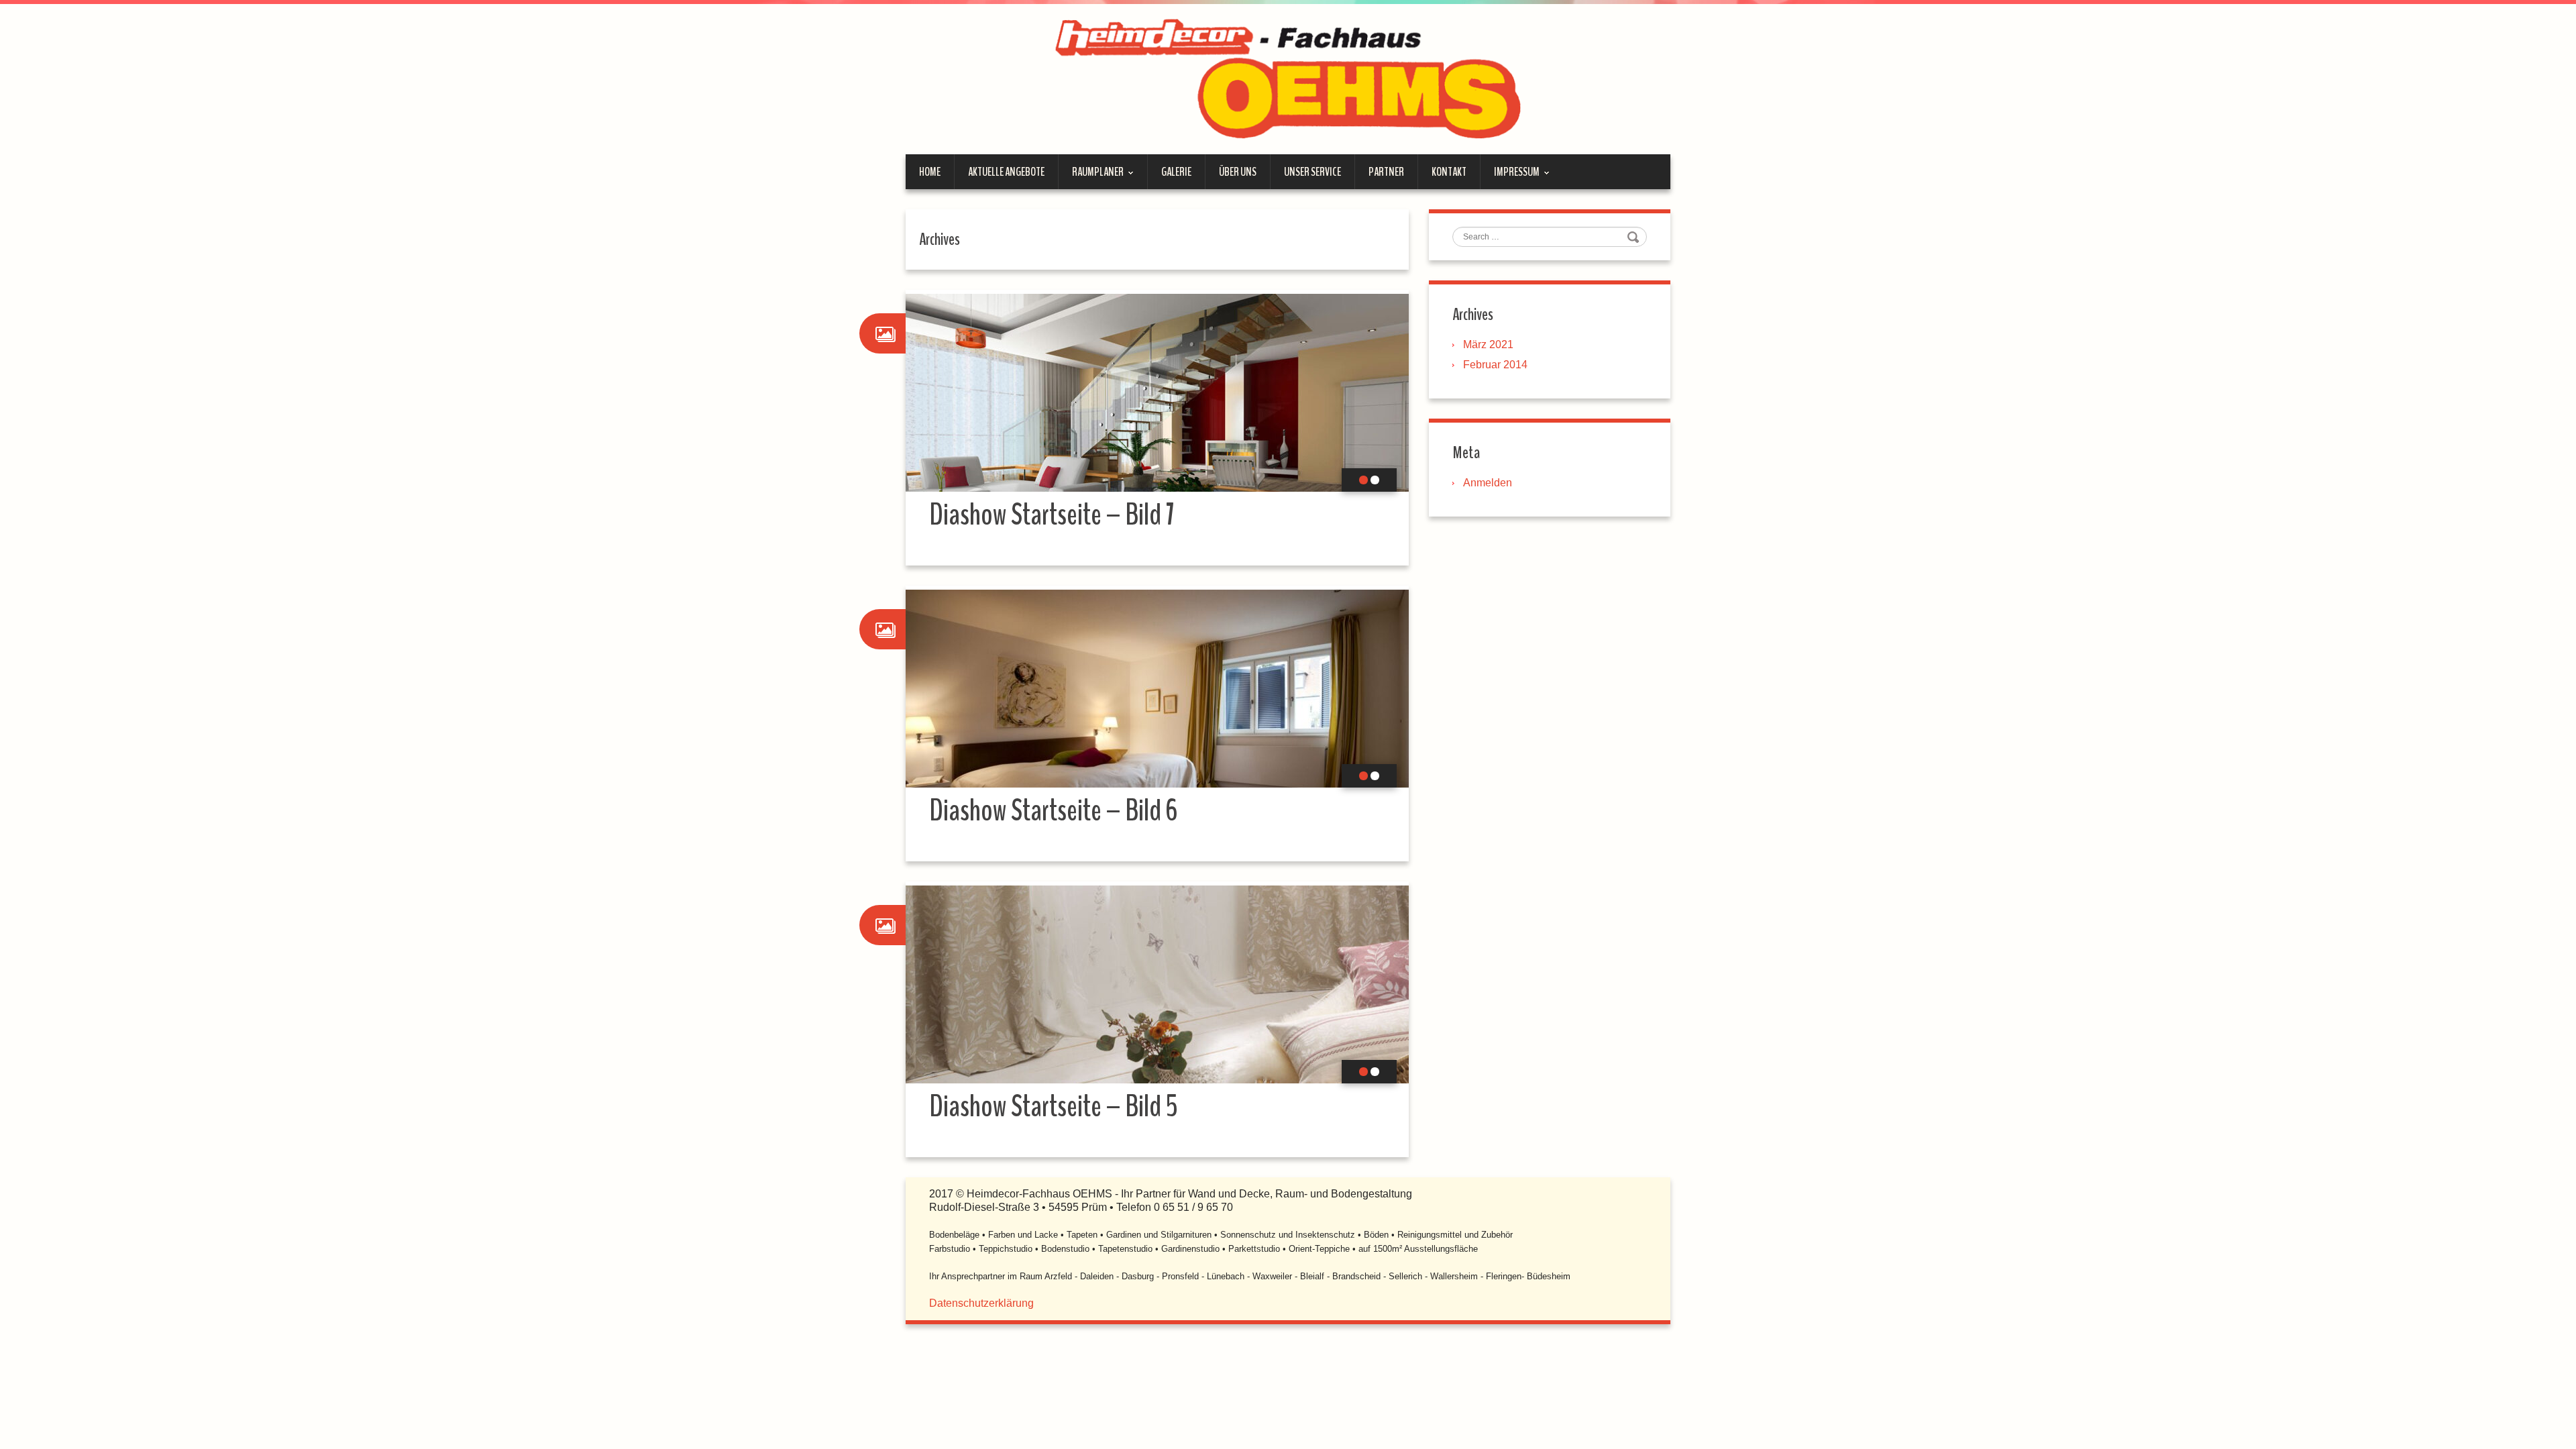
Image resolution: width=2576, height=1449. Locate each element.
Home (930, 172)
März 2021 (1488, 344)
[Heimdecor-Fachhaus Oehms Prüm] (1288, 78)
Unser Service (1312, 172)
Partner (1386, 172)
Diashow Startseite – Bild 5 (1054, 1107)
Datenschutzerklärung (981, 1303)
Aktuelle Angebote (1006, 172)
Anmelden (1488, 483)
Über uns (1238, 172)
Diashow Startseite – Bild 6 (1053, 811)
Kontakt (1449, 172)
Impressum (1510, 176)
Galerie (1176, 172)
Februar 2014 (1495, 365)
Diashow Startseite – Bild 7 (1052, 515)
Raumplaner (1091, 176)
